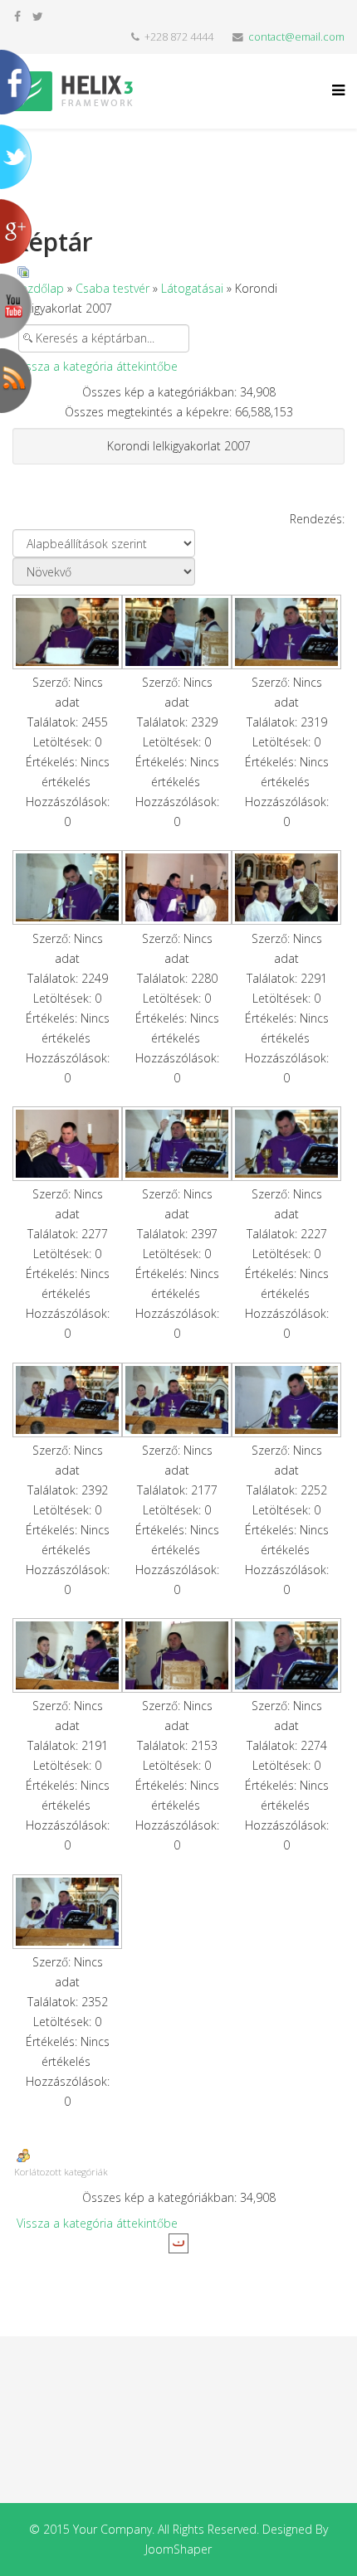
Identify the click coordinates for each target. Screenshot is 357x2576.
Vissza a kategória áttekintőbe (97, 366)
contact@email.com (296, 37)
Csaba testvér (112, 288)
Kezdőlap (39, 288)
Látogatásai (192, 288)
